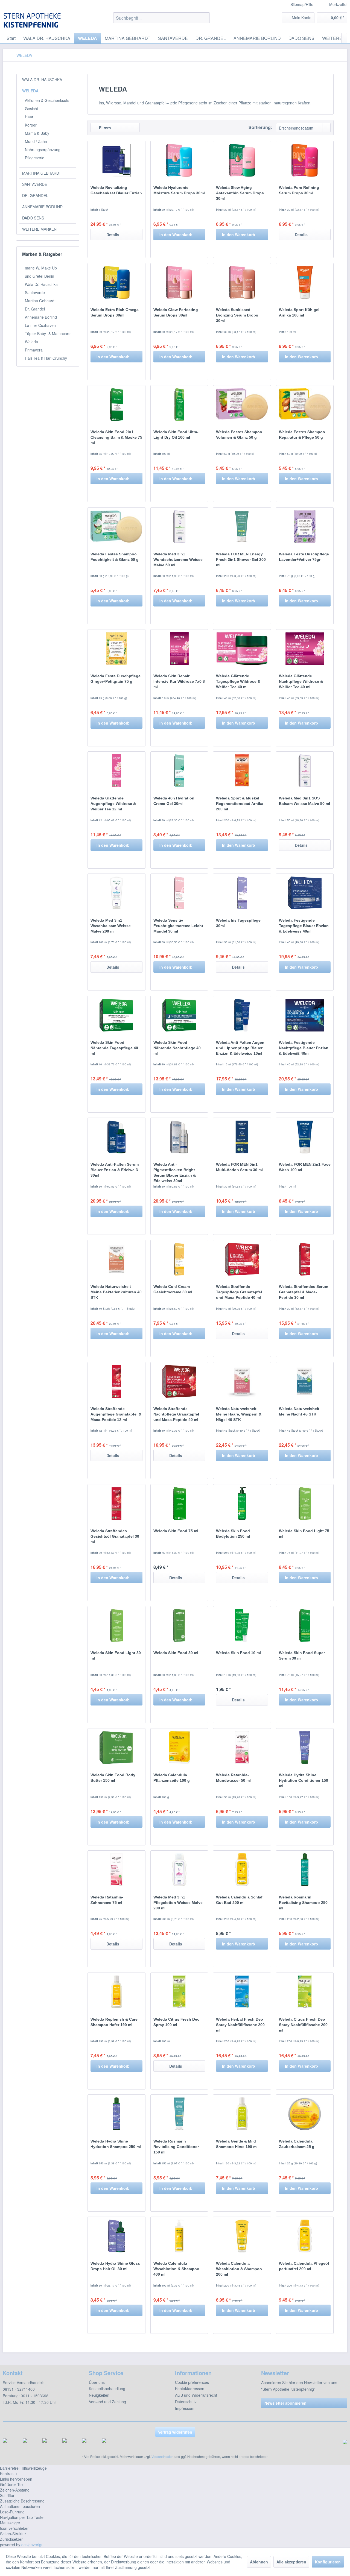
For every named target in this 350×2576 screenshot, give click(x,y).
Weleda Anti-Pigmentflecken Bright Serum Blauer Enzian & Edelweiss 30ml (175, 1173)
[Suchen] (205, 18)
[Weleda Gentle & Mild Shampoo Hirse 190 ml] (242, 2114)
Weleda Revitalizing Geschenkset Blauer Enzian (116, 190)
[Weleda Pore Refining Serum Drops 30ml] (305, 160)
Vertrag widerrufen (175, 2432)
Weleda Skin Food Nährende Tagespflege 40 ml (114, 1048)
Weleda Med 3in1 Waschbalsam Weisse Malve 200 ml (111, 926)
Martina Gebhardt (40, 301)
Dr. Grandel (35, 309)
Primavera (34, 350)
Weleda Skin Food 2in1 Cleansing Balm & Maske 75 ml (116, 437)
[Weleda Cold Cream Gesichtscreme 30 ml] (179, 1259)
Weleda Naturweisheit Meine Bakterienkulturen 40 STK (116, 1292)
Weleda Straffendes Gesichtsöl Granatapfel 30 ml (115, 1536)
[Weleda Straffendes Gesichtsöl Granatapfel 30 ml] (116, 1504)
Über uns (97, 2382)
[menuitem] (334, 5)
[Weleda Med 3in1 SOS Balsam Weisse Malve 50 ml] (305, 771)
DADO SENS (33, 218)
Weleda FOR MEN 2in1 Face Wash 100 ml (305, 1167)
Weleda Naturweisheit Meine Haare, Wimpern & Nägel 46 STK (239, 1414)
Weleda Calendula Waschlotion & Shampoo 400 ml (176, 2269)
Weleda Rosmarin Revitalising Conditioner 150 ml (176, 2147)
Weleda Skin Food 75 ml (176, 1531)
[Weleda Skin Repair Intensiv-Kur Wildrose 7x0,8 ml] (179, 649)
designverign (32, 2545)
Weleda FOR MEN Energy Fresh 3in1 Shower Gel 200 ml (241, 559)
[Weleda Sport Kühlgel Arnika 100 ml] (305, 282)
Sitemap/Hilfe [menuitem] (302, 4)
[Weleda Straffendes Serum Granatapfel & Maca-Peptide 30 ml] (305, 1259)
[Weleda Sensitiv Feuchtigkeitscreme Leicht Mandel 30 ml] (179, 893)
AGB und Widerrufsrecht (196, 2395)
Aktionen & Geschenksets (47, 100)
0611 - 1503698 (35, 2396)
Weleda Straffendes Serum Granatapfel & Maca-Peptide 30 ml (304, 1292)
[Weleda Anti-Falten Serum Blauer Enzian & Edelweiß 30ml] (116, 1137)
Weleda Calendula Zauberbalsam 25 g (297, 2144)
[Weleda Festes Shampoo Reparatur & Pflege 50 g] (305, 405)
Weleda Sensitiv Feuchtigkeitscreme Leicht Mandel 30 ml (178, 926)
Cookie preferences (192, 2382)
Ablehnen (259, 2562)
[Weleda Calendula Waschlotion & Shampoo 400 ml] (179, 2236)
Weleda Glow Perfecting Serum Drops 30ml (176, 312)
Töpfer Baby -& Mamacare (48, 333)
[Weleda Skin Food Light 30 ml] (116, 1625)
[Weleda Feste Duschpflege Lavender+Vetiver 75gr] (305, 527)
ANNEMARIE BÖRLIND (42, 207)
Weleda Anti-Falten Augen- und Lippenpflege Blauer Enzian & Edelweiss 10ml (241, 1048)
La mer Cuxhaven (40, 325)
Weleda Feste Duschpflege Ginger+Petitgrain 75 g (116, 679)
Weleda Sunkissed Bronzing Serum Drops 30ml (237, 315)
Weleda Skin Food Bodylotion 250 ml (233, 1534)
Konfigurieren (328, 2562)
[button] (175, 2474)
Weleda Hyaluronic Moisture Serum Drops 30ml (179, 190)
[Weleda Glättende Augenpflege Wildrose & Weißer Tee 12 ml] (116, 771)
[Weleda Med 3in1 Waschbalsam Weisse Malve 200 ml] (116, 893)
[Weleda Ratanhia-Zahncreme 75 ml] (116, 1870)
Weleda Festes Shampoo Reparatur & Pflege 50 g (302, 435)
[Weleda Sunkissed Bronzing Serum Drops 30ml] (242, 282)
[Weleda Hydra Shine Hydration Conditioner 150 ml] (305, 1748)
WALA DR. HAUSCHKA (42, 80)
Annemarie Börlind (41, 317)
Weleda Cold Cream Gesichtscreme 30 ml (173, 1289)
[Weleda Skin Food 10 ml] (242, 1625)
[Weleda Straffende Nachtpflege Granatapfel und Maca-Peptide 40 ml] (179, 1381)
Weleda (31, 342)
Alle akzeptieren (291, 2562)
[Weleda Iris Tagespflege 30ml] (242, 893)
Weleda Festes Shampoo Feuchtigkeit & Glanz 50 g (115, 557)
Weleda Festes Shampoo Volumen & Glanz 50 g (239, 435)
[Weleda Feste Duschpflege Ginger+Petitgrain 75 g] (116, 649)
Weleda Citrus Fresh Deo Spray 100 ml (177, 2022)
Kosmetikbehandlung (107, 2389)
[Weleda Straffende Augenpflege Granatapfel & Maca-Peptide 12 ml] (116, 1381)
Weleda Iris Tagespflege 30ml (238, 923)
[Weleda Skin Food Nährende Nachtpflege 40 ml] (179, 1015)
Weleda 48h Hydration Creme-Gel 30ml (174, 801)
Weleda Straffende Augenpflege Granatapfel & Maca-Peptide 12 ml (116, 1414)
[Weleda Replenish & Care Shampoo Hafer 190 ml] (116, 1992)
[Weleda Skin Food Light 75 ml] (305, 1504)
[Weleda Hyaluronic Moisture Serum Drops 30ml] (179, 160)
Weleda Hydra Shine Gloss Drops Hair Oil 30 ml (115, 2266)
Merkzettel (338, 4)
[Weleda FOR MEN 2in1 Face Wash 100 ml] (305, 1137)
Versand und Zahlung (107, 2402)
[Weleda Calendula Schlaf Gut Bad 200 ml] (242, 1870)
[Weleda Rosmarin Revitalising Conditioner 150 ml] (179, 2114)
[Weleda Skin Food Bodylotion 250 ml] (242, 1504)
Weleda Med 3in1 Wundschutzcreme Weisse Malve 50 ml (178, 559)
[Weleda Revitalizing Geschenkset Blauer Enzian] (116, 160)
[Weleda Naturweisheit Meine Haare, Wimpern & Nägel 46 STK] (242, 1381)
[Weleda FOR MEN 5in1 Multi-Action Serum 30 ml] (242, 1137)
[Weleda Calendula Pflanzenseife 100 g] (179, 1748)
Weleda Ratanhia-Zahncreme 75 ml (107, 1900)
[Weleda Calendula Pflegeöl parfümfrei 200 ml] (305, 2236)
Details (113, 235)
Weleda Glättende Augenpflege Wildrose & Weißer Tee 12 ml (113, 804)
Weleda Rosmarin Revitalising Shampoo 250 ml (303, 1903)
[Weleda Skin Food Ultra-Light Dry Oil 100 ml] (179, 405)
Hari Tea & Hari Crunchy (46, 358)
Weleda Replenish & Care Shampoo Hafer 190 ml (114, 2022)
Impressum (185, 2408)
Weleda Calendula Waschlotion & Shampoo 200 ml (239, 2269)
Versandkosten (163, 2456)
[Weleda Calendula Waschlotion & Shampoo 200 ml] (242, 2236)
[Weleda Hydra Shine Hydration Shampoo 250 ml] (116, 2114)
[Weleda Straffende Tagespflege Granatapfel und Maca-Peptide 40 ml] (242, 1259)
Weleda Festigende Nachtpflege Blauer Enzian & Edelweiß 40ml (304, 1048)
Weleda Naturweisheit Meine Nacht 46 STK (299, 1411)
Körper (31, 125)
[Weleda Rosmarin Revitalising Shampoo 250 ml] (305, 1870)
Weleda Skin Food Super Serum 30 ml (302, 1655)
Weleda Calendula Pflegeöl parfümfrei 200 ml (304, 2266)
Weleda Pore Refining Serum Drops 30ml (299, 190)
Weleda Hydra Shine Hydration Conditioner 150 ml (304, 1780)
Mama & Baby (37, 133)
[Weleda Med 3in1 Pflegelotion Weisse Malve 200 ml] (179, 1870)
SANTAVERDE (35, 184)
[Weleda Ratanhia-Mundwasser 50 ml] (242, 1748)
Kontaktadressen (190, 2389)
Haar (29, 117)
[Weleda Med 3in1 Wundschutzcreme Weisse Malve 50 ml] (179, 527)
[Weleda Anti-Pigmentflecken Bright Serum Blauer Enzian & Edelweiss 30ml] (179, 1137)
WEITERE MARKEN (39, 229)
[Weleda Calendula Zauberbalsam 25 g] (305, 2114)
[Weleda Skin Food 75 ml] (179, 1504)
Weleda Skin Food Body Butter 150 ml (113, 1778)
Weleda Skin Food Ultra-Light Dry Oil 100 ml (176, 435)
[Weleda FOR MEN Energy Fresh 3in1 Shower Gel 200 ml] (242, 527)
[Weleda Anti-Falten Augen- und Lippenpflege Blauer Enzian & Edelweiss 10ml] (242, 1015)
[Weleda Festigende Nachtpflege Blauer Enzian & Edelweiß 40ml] (305, 1015)
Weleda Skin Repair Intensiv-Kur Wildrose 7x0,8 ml (179, 681)
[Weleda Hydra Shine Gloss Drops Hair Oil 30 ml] (116, 2236)
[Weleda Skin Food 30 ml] (179, 1625)
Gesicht (31, 109)
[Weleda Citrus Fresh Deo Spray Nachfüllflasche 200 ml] (305, 1992)
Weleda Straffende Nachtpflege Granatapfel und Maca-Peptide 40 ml (176, 1414)
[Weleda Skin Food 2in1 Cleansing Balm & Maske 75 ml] (116, 405)
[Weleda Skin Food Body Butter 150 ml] (116, 1748)
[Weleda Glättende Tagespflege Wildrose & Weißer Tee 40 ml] (242, 649)
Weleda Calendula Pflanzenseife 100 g (172, 1778)
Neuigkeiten (99, 2395)
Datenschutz (186, 2402)
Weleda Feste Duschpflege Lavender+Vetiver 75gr (304, 557)
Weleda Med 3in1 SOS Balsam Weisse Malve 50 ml (304, 801)
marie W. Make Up (41, 268)
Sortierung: (260, 127)
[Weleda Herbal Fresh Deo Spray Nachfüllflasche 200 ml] (242, 1992)
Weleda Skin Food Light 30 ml (116, 1655)
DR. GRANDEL (35, 195)
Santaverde (35, 292)
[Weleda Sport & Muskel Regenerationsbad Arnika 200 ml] (242, 771)
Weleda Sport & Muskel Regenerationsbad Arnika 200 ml (240, 804)
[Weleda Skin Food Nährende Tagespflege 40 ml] (116, 1015)
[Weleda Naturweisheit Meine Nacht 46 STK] (305, 1381)
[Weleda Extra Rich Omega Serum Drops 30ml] (116, 282)
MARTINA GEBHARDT (42, 173)
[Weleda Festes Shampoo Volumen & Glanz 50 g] (242, 405)
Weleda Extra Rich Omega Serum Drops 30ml (115, 312)
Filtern (104, 128)
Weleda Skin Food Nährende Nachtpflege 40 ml (177, 1048)
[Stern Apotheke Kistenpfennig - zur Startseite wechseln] (33, 20)
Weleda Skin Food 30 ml (176, 1653)
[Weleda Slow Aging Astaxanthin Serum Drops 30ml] (242, 160)
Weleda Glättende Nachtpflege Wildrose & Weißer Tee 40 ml (301, 681)
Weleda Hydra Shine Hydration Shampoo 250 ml (116, 2144)
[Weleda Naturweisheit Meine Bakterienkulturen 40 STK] (116, 1259)
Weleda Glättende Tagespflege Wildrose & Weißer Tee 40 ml (238, 681)
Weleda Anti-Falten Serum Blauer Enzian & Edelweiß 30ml (115, 1170)
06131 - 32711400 (19, 2389)
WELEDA (30, 91)
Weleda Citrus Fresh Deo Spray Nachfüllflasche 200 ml (303, 2025)
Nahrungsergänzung (43, 150)
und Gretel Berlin (40, 276)
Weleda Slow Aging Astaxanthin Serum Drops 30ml (240, 193)
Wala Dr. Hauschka (41, 284)
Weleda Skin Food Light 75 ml (304, 1534)
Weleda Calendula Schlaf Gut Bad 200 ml (239, 1900)
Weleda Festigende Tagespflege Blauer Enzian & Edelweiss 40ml (304, 926)
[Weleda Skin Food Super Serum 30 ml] (305, 1625)
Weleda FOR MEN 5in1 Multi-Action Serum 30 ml (239, 1167)
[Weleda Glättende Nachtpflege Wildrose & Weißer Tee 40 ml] (305, 649)
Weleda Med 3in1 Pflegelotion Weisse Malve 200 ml (178, 1903)
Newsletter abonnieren (285, 2403)
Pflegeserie (35, 158)
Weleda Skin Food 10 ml (238, 1653)
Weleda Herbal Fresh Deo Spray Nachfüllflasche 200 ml (240, 2025)
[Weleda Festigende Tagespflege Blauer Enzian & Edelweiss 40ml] (305, 893)
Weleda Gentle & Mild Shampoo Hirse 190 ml (237, 2144)
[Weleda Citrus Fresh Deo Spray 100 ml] (179, 1992)
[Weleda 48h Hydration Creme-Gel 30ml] (179, 771)
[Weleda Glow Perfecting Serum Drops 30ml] (179, 282)
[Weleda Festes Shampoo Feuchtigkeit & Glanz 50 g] (116, 527)
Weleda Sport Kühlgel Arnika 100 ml (299, 312)
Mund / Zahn (36, 141)
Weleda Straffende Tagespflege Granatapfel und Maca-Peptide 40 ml (239, 1292)
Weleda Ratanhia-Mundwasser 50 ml (233, 1778)
